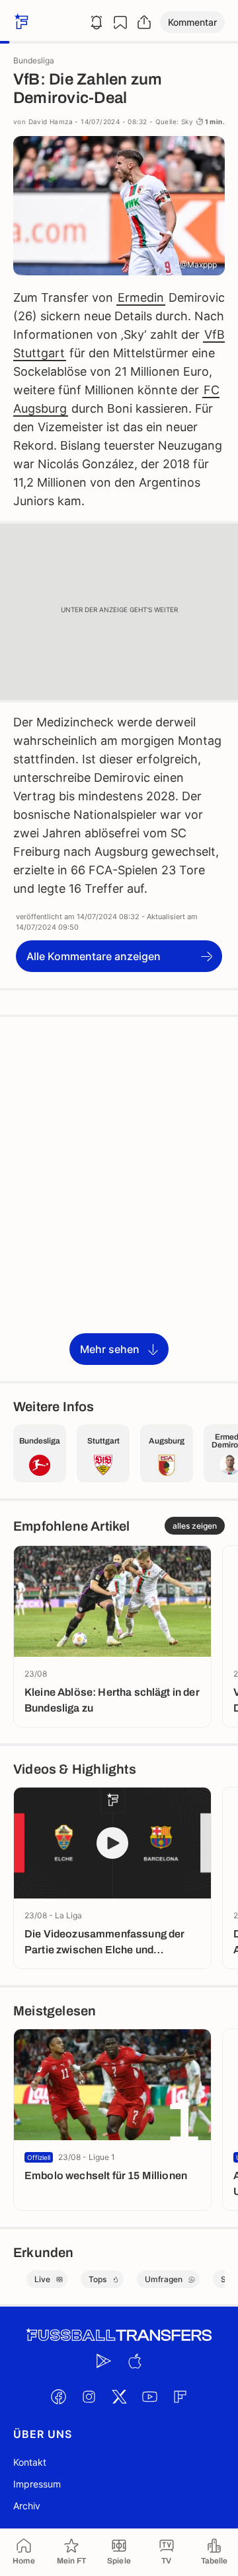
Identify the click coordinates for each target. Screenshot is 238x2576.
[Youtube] (149, 2396)
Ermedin (141, 297)
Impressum (37, 2484)
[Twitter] (119, 2396)
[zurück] (20, 22)
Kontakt (30, 2462)
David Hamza (51, 122)
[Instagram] (89, 2396)
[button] (192, 22)
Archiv (27, 2506)
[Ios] (134, 2361)
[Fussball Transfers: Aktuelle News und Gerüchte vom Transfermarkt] (119, 2335)
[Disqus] (119, 1198)
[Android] (104, 2361)
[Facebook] (58, 2396)
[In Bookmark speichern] (120, 22)
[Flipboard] (180, 2396)
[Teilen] (144, 22)
